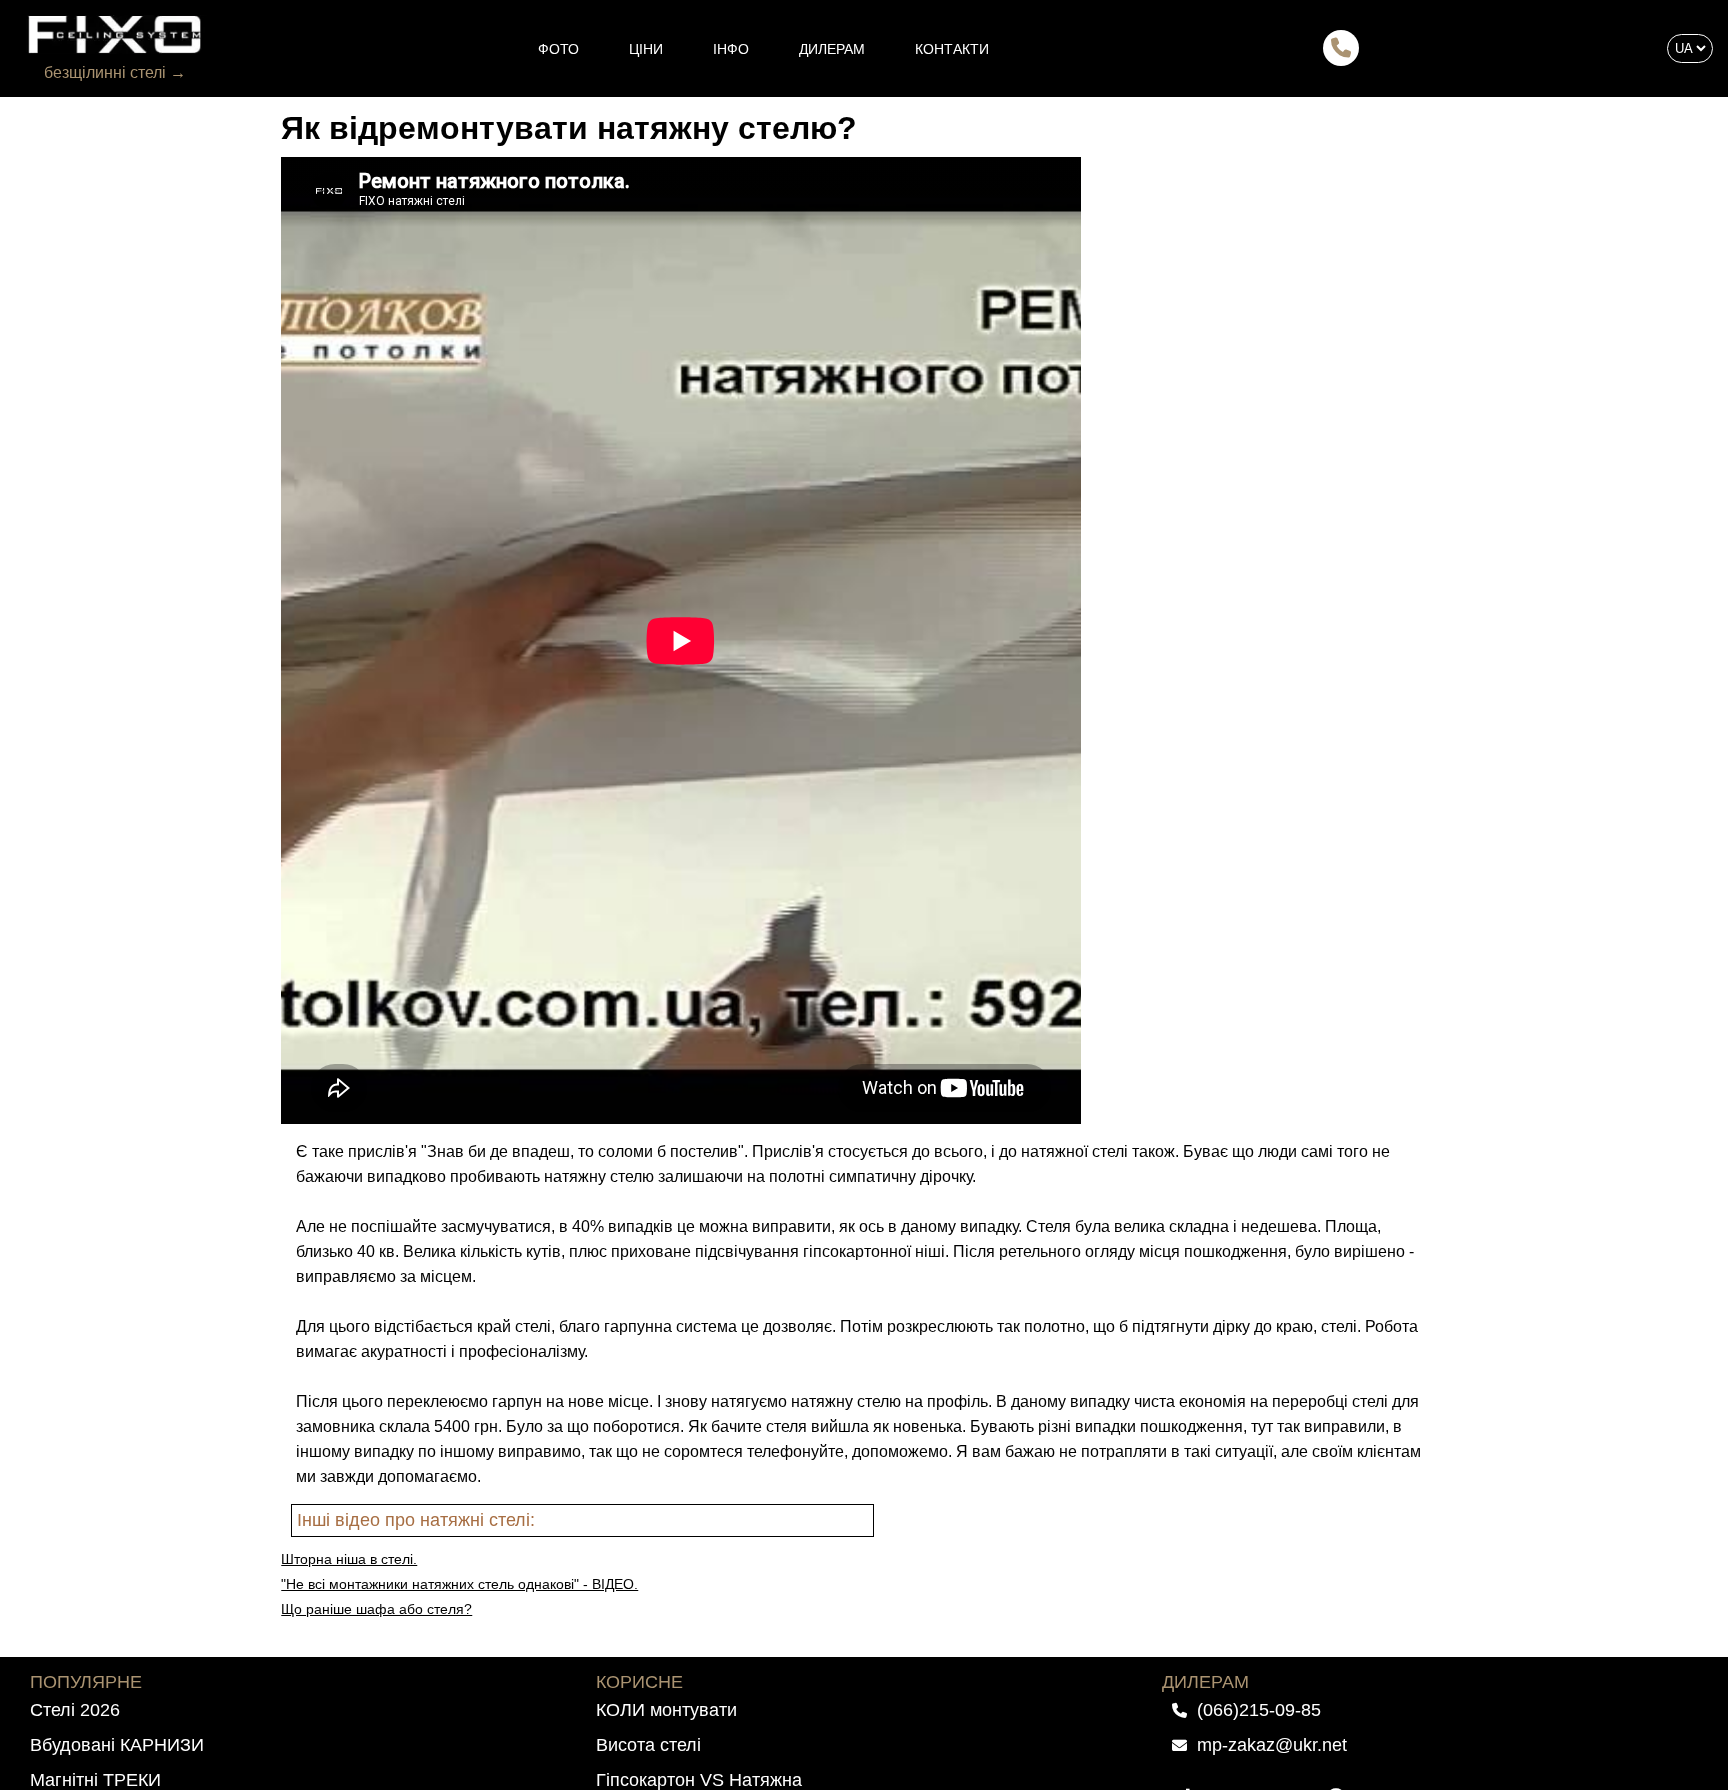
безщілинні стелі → (115, 72)
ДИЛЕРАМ (832, 49)
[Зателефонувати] (1341, 49)
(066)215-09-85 (1259, 1710)
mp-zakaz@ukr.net (1272, 1745)
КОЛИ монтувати (666, 1710)
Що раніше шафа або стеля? (376, 1609)
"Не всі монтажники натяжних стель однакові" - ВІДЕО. (459, 1584)
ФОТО (558, 49)
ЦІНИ (646, 49)
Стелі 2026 (75, 1710)
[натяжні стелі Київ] (115, 34)
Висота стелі (648, 1745)
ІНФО (731, 49)
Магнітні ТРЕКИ (95, 1780)
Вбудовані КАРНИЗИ (117, 1745)
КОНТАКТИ (952, 49)
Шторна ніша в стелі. (349, 1559)
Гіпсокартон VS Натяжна (699, 1780)
